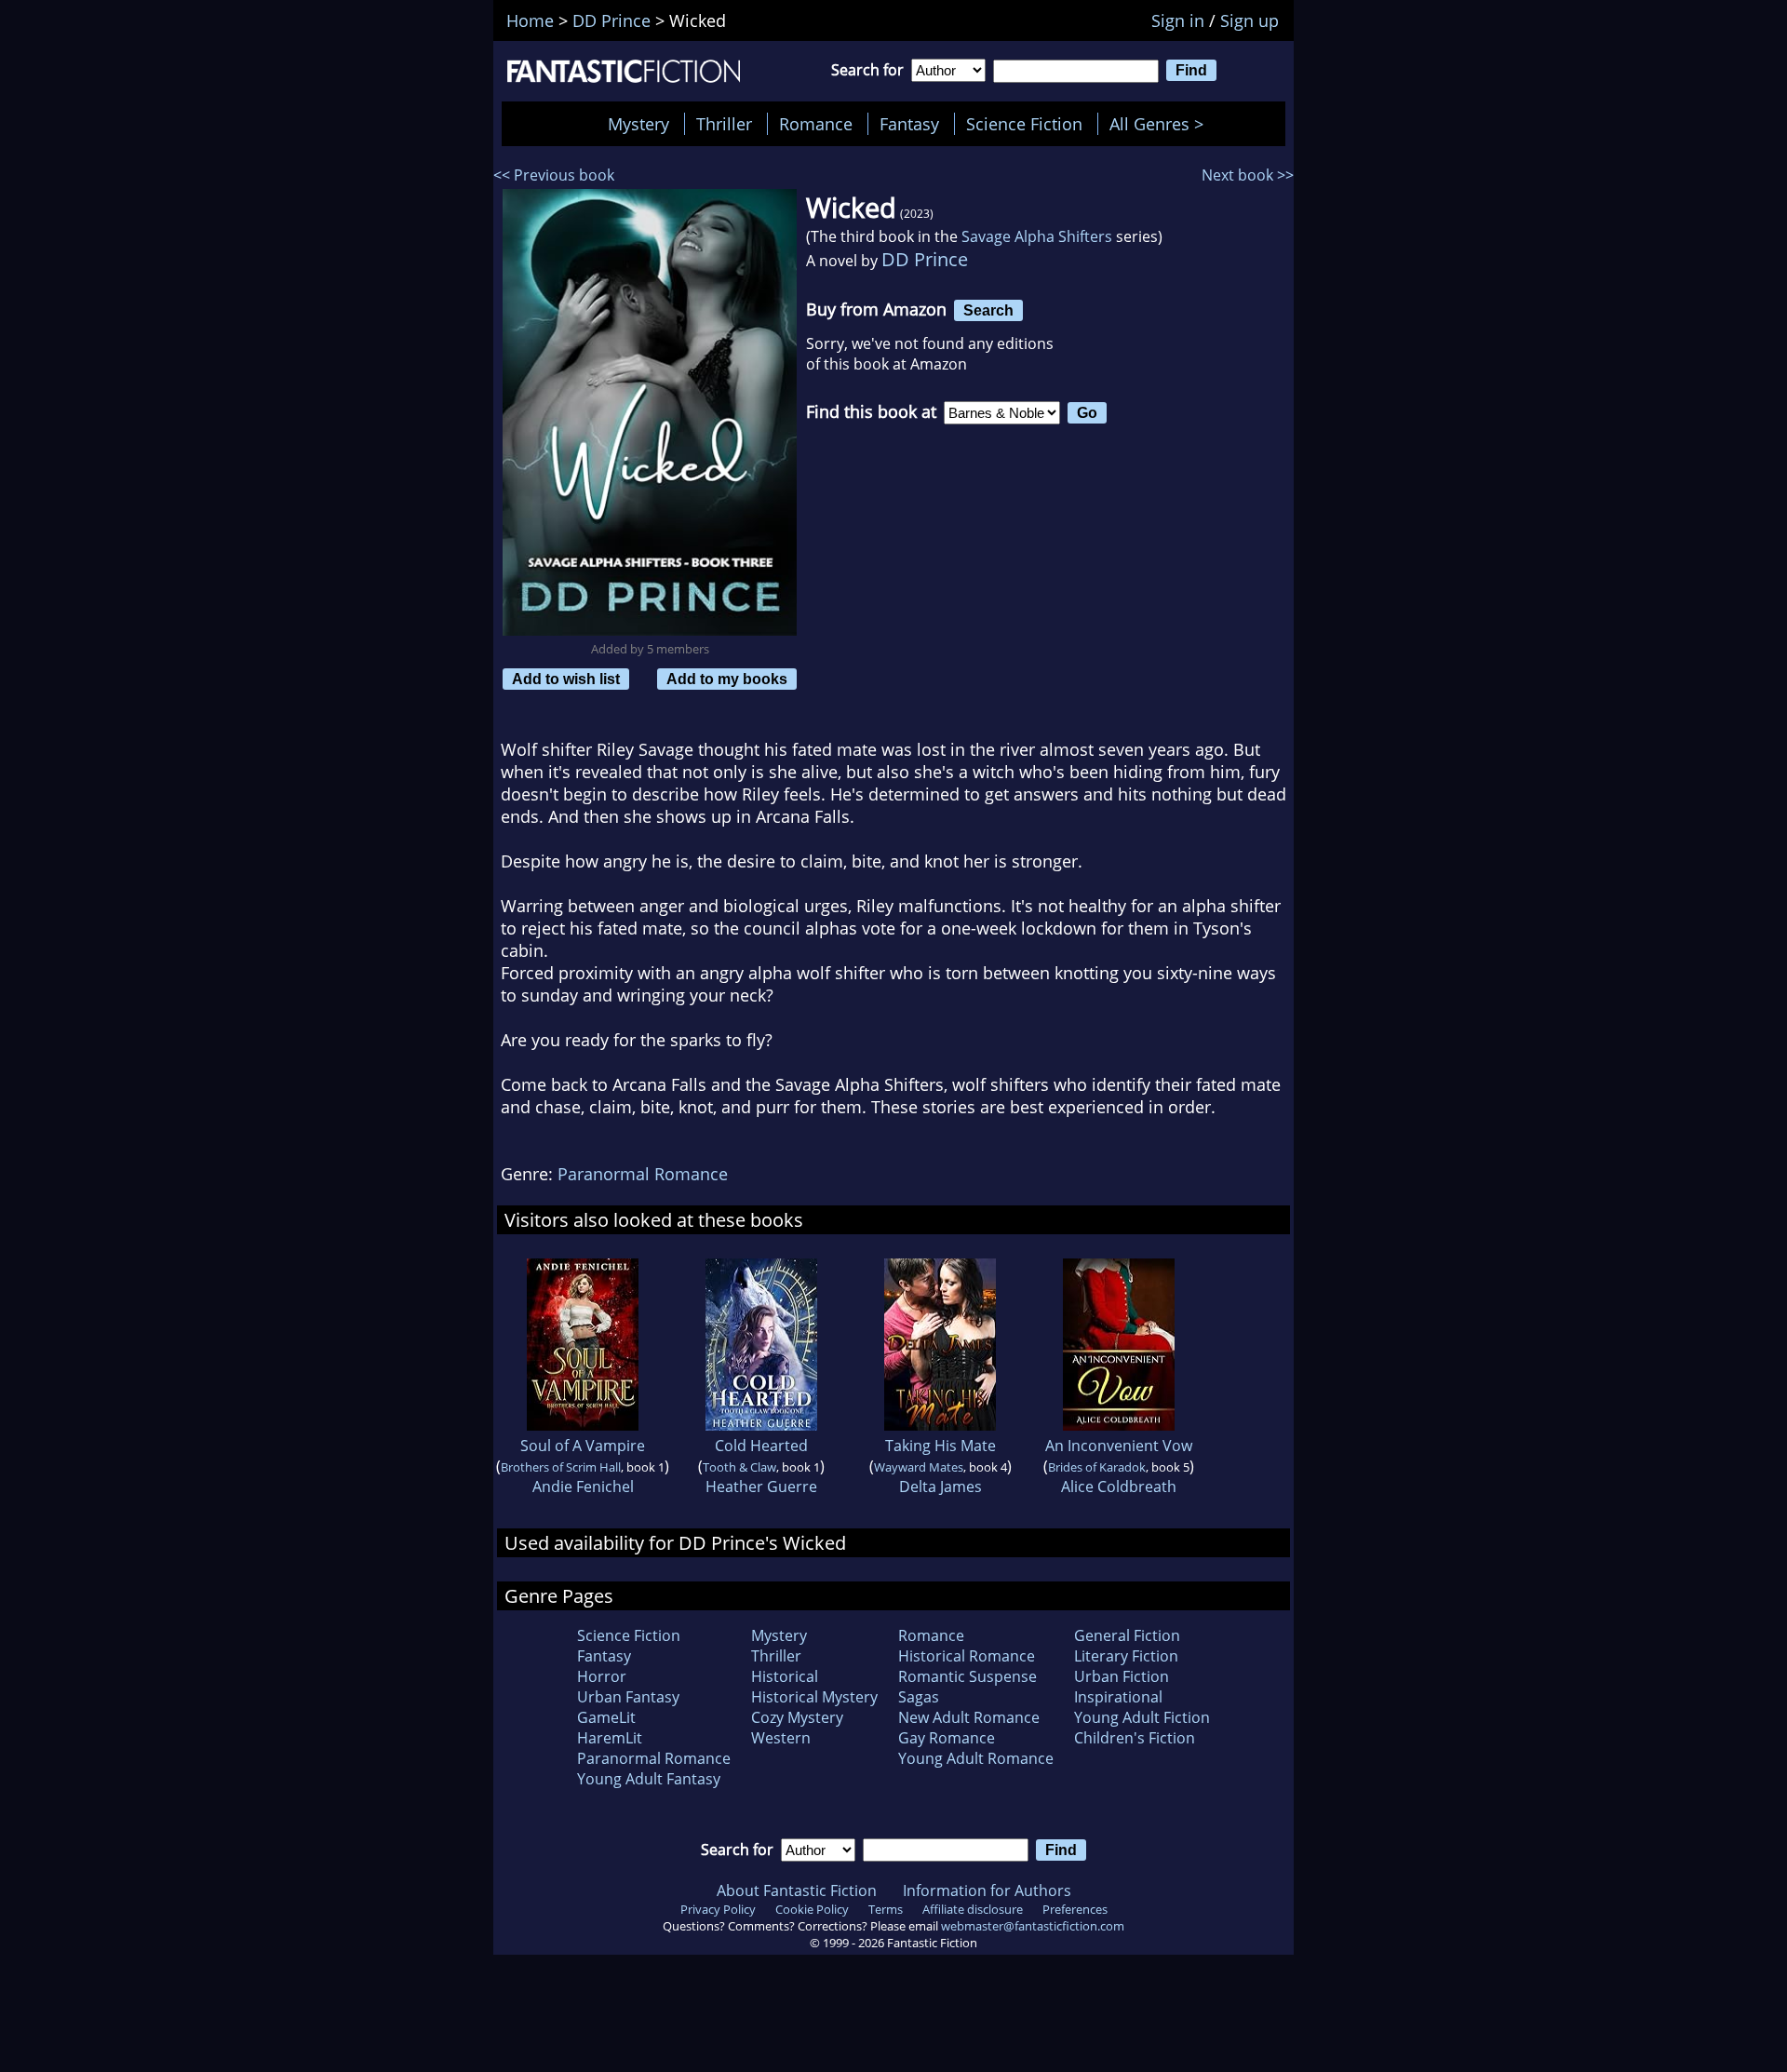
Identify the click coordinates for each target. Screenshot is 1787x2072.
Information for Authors (987, 1890)
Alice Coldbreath (1119, 1487)
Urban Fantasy (628, 1697)
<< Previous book (554, 175)
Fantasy (909, 124)
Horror (602, 1676)
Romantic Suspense (967, 1676)
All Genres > (1161, 124)
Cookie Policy (812, 1909)
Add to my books (727, 679)
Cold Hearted (761, 1446)
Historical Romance (967, 1656)
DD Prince (925, 259)
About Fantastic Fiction (797, 1890)
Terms (886, 1909)
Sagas (919, 1697)
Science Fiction (1024, 124)
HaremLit (610, 1738)
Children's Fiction (1135, 1738)
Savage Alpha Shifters (1037, 236)
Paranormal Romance (643, 1174)
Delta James (941, 1487)
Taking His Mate (941, 1446)
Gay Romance (947, 1738)
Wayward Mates (919, 1467)
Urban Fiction (1122, 1676)
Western (781, 1738)
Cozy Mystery (797, 1717)
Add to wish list (566, 679)
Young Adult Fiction (1142, 1717)
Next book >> (1248, 175)
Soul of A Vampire (583, 1446)
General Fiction (1127, 1635)
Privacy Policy (718, 1909)
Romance (816, 124)
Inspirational (1118, 1697)
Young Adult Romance (976, 1758)
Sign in (1178, 20)
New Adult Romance (969, 1717)
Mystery (638, 124)
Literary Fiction (1126, 1656)
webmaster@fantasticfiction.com (1033, 1926)
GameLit (606, 1717)
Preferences (1075, 1909)
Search (988, 310)
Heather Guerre (761, 1487)
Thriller (724, 124)
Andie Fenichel (583, 1487)
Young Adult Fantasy (649, 1779)
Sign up (1250, 20)
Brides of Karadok (1097, 1467)
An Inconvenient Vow (1119, 1446)
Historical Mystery (814, 1697)
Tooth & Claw (739, 1467)
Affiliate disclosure (973, 1909)
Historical (785, 1676)
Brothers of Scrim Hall (561, 1467)
